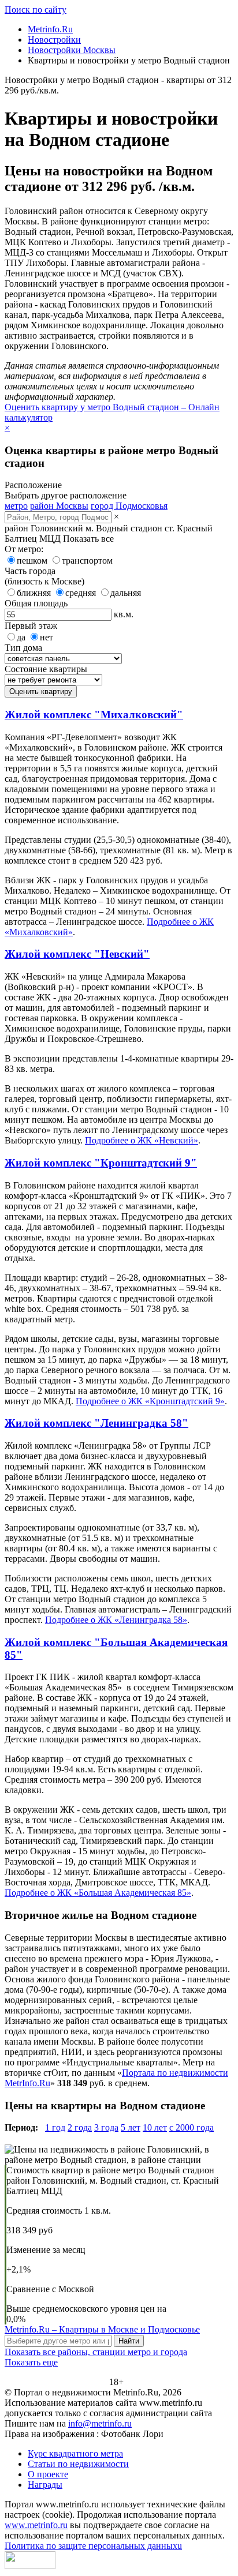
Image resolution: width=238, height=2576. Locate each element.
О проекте (48, 2474)
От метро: (24, 549)
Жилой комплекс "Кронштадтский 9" (101, 1163)
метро (16, 506)
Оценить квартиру (41, 691)
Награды (45, 2485)
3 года (106, 2127)
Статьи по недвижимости (78, 2464)
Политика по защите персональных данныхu (93, 2546)
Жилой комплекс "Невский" (77, 954)
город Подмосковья (129, 506)
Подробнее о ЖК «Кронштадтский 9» (150, 1401)
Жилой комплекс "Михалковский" (94, 715)
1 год (55, 2127)
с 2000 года (191, 2127)
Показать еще (31, 2362)
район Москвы (59, 506)
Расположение (33, 485)
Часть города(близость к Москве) (44, 576)
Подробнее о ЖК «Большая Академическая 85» (98, 1893)
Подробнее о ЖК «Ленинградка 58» (116, 1620)
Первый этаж (31, 626)
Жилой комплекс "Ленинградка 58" (96, 1423)
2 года (80, 2127)
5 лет (131, 2127)
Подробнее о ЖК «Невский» (142, 1140)
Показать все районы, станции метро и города (96, 2352)
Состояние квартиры (46, 669)
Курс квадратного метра (75, 2453)
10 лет (155, 2127)
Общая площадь (36, 603)
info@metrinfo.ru (100, 2423)
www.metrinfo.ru (36, 2525)
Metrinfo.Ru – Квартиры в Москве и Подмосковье (102, 2329)
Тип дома (23, 648)
